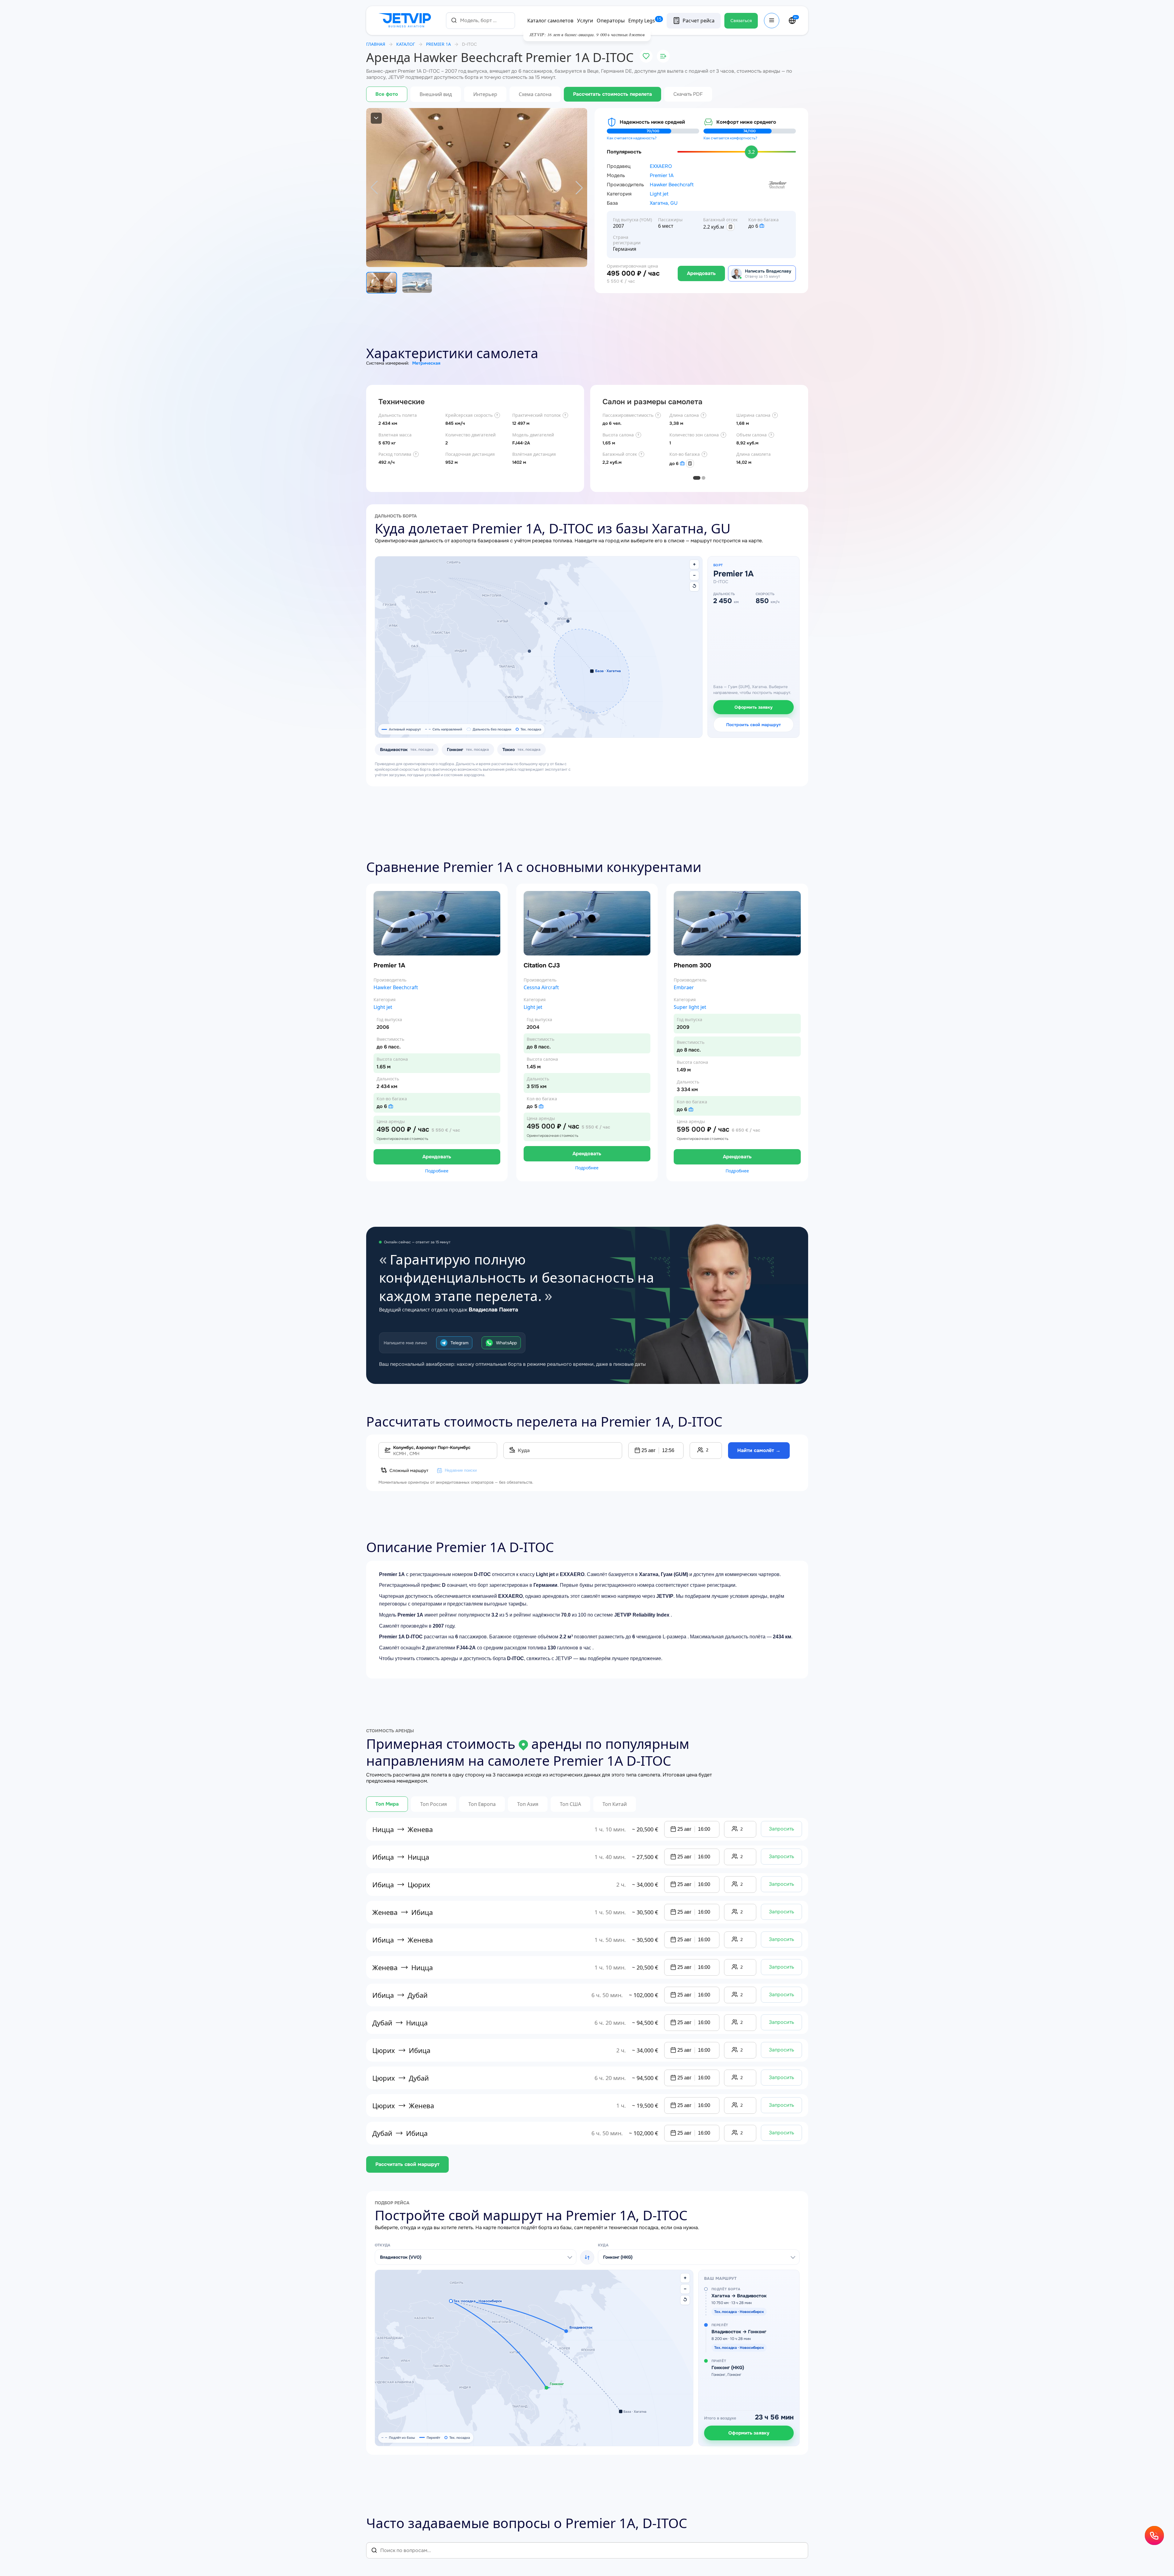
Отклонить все (1084, 2545)
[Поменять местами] (587, 2257)
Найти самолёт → (759, 1450)
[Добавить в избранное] (646, 56)
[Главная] (406, 21)
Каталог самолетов (550, 21)
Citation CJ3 (542, 965)
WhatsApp (506, 1343)
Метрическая (426, 363)
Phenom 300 (692, 965)
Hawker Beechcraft (672, 185)
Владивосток (407, 750)
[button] (546, 603)
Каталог (406, 44)
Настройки (1130, 2545)
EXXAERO (661, 166)
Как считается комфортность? (730, 138)
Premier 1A (662, 176)
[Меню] (772, 21)
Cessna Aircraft (541, 988)
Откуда (383, 2245)
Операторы (611, 21)
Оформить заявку (754, 707)
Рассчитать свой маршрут (407, 2164)
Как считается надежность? (632, 138)
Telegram (459, 1343)
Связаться (741, 21)
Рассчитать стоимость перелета (612, 94)
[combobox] (480, 20)
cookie (1060, 2493)
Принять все (1036, 2545)
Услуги (585, 21)
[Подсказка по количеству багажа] (762, 226)
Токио (521, 750)
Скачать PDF (688, 94)
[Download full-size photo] (376, 118)
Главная (376, 44)
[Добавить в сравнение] (663, 56)
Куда (603, 2245)
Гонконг (468, 750)
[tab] (697, 478)
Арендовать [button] (437, 1157)
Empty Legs (645, 21)
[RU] (792, 21)
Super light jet (690, 1007)
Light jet (659, 194)
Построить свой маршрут (754, 725)
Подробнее (437, 1171)
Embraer (684, 988)
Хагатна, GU (664, 203)
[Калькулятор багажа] (730, 227)
